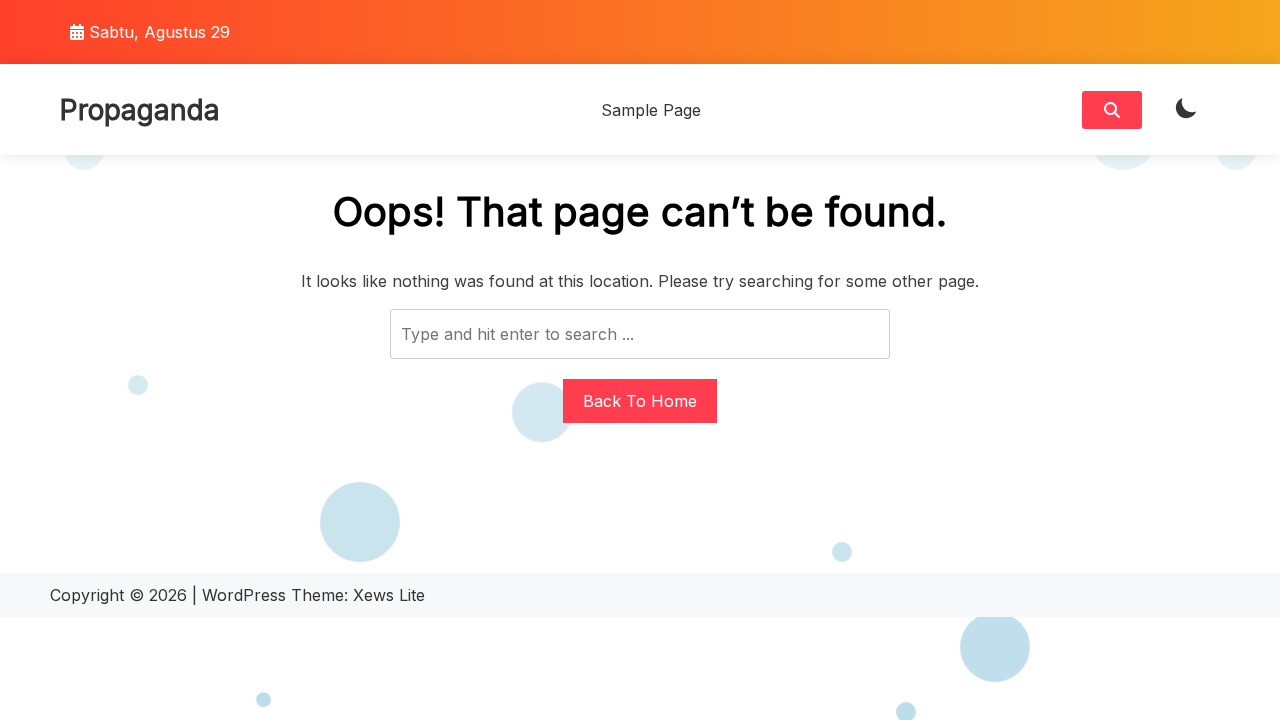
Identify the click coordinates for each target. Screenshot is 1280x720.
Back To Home (640, 401)
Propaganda (140, 110)
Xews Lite (389, 595)
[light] (1186, 109)
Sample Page (651, 110)
